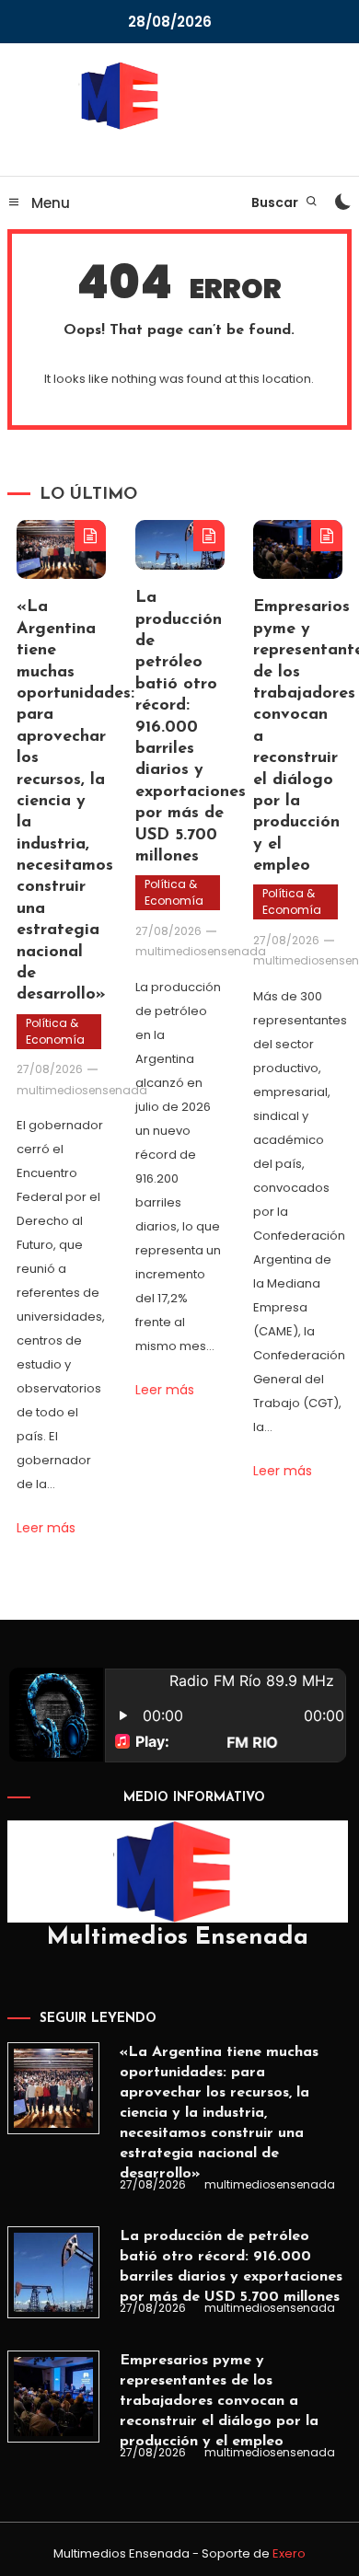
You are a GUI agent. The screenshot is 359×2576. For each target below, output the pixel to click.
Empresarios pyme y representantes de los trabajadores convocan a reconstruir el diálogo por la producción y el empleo (219, 2401)
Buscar (276, 202)
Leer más (46, 1528)
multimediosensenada (82, 1090)
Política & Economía (55, 1031)
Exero (289, 2553)
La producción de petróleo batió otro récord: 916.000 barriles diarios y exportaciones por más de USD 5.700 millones (191, 728)
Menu (49, 203)
